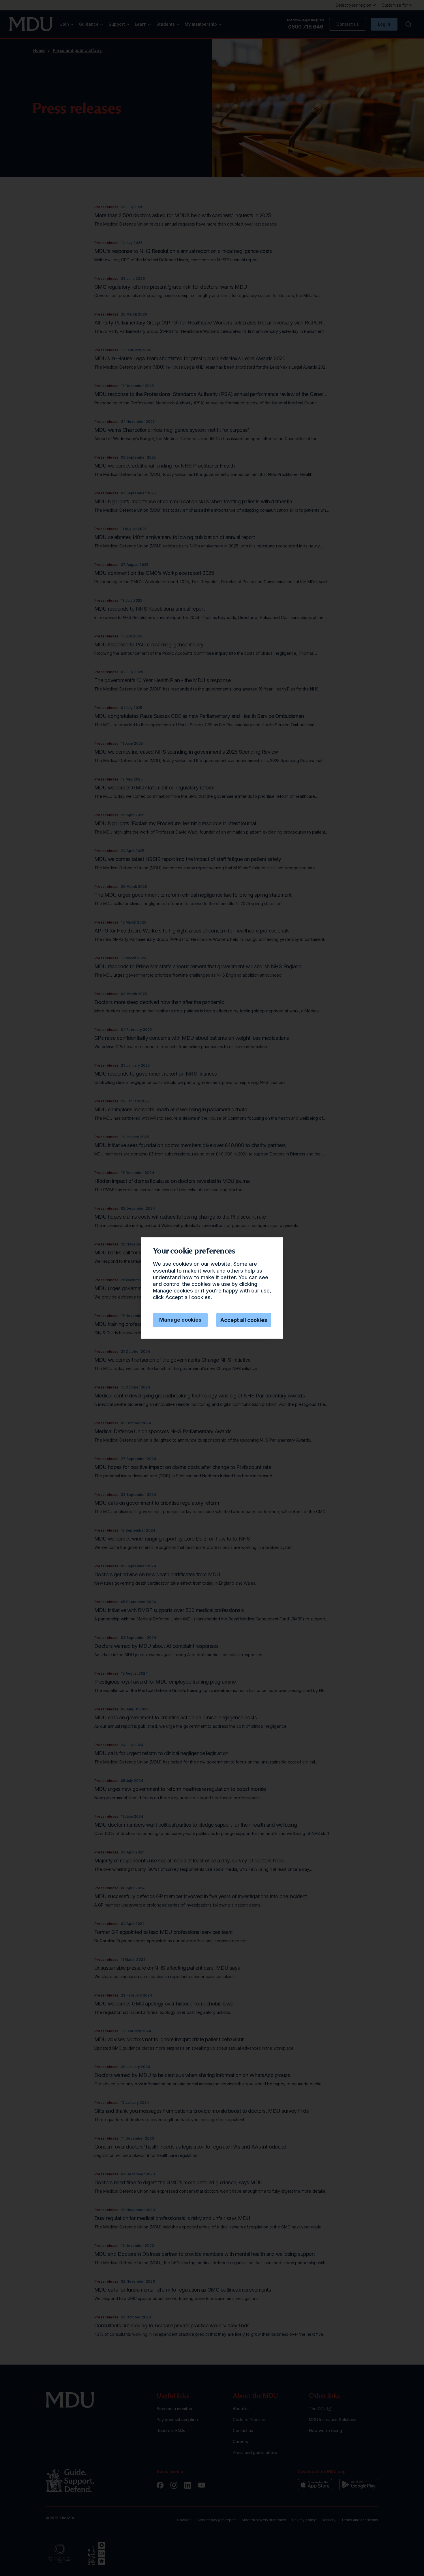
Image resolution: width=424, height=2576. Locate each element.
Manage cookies (180, 1320)
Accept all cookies (244, 1320)
